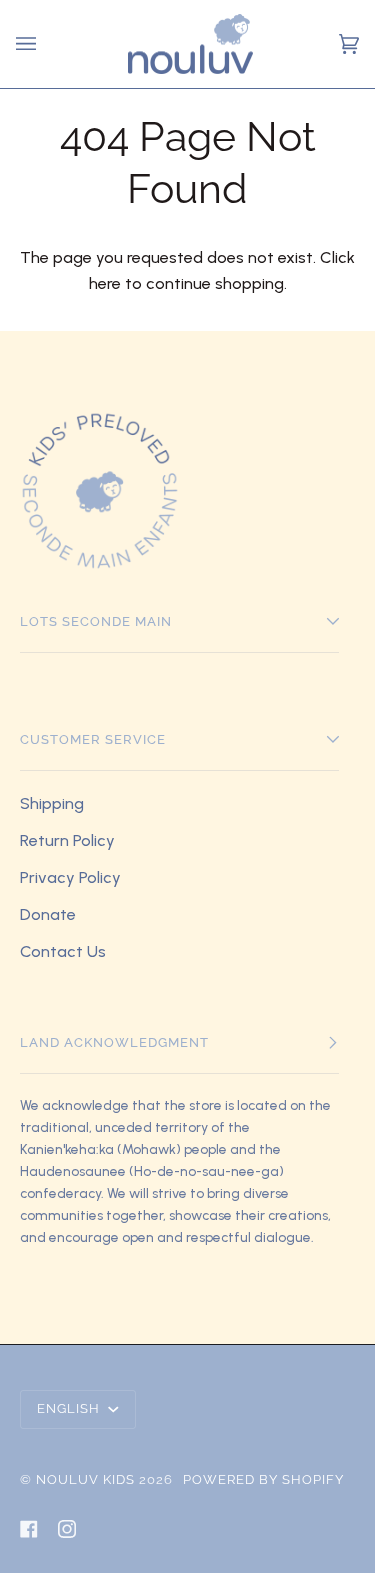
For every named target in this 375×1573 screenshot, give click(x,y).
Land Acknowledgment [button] (114, 1042)
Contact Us (63, 951)
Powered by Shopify (263, 1479)
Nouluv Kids (85, 1479)
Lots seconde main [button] (96, 621)
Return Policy (67, 840)
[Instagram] (67, 1529)
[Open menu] (29, 44)
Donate (48, 914)
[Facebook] (29, 1529)
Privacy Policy (70, 877)
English (70, 1408)
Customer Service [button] (93, 739)
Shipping (52, 803)
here (105, 283)
